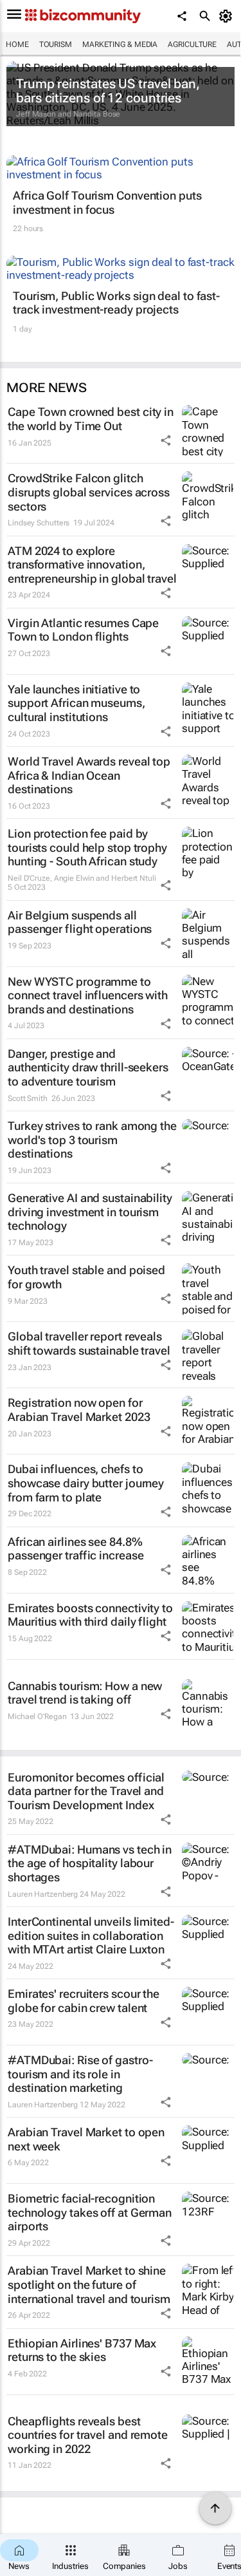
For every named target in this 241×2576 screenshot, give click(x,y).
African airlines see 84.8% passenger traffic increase (76, 1549)
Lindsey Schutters (39, 523)
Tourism (56, 44)
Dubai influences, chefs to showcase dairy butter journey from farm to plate (86, 1483)
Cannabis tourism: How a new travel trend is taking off (85, 1693)
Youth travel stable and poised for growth (86, 1277)
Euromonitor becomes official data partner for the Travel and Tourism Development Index (86, 1791)
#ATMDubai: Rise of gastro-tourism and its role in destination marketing (80, 2074)
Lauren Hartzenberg (43, 1894)
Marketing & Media (120, 44)
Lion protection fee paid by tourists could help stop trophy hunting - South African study (87, 847)
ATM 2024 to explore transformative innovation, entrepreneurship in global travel (92, 565)
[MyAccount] (228, 16)
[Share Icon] (166, 440)
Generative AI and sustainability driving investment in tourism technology (90, 1212)
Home (17, 44)
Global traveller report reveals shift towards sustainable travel (89, 1343)
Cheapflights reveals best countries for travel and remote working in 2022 (88, 2435)
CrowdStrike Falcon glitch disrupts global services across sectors (89, 492)
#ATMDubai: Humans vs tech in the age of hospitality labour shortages (90, 1863)
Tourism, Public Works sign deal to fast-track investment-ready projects (116, 303)
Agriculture (192, 44)
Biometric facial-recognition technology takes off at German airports (90, 2212)
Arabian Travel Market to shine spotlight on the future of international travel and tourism (89, 2284)
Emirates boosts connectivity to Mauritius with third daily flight (90, 1615)
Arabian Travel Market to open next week (86, 2139)
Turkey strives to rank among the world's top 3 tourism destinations (92, 1140)
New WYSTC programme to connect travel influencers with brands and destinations (88, 995)
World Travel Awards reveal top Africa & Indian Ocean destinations (89, 775)
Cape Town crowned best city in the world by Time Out (91, 419)
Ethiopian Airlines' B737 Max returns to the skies (82, 2350)
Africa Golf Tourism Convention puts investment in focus (107, 202)
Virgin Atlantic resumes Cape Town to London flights (83, 630)
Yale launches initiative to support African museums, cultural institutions (76, 703)
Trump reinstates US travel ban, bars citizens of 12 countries (108, 91)
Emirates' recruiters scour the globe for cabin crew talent (84, 2001)
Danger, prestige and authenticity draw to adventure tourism (88, 1067)
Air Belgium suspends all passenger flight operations (80, 922)
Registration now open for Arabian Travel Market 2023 (79, 1410)
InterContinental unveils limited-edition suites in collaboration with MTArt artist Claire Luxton (91, 1935)
